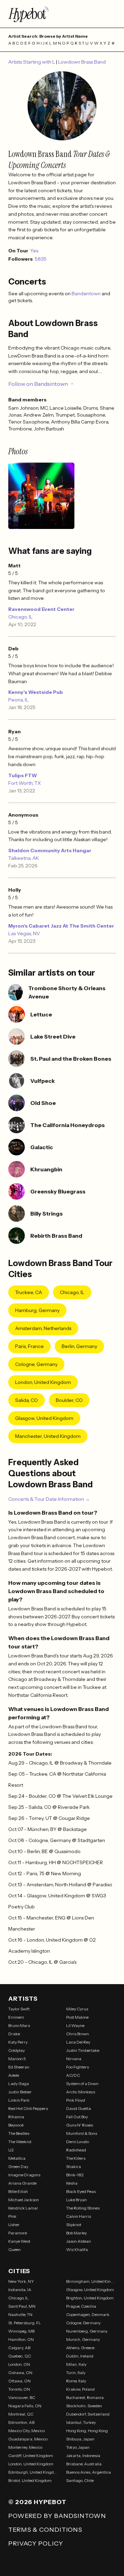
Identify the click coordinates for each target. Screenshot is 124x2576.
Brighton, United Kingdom (90, 2298)
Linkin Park (19, 2100)
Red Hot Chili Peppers (28, 2108)
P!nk (12, 2216)
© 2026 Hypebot (37, 2502)
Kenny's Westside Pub (36, 692)
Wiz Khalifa (77, 2249)
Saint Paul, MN (22, 2306)
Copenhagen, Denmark (88, 2314)
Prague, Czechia (81, 2306)
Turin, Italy (76, 2373)
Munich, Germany (83, 2339)
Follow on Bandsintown (38, 384)
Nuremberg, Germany (87, 2331)
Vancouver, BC (22, 2397)
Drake (14, 2034)
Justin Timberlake (83, 2050)
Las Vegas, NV (24, 933)
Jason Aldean (79, 2241)
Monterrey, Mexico (25, 2447)
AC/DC (73, 2075)
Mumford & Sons (82, 2133)
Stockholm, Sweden (84, 2406)
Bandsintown (87, 294)
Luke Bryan (76, 2200)
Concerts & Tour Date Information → (49, 1499)
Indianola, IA (20, 2290)
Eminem (16, 2017)
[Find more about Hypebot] (62, 14)
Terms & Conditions (45, 2530)
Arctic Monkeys (81, 2092)
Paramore (18, 2233)
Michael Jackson (24, 2200)
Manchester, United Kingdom (48, 1436)
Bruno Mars (19, 2025)
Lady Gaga (19, 2084)
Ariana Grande (22, 2183)
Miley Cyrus (77, 2009)
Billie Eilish (18, 2191)
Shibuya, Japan (80, 2439)
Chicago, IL (20, 617)
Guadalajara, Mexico (28, 2439)
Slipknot (74, 2225)
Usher (14, 2225)
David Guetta (79, 2108)
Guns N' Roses (80, 2125)
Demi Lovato (77, 2142)
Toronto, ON (19, 2389)
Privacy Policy (36, 2544)
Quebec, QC (20, 2356)
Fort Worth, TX (25, 783)
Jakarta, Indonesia (83, 2456)
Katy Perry (18, 2042)
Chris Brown (77, 2034)
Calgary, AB (19, 2348)
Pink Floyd (76, 2100)
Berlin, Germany (79, 1346)
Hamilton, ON (21, 2339)
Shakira (74, 2166)
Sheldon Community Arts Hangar (50, 850)
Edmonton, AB (21, 2422)
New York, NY (21, 2281)
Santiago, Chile (80, 2480)
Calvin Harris (79, 2216)
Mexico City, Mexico (27, 2431)
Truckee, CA (29, 1292)
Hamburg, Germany (37, 1310)
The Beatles (19, 2133)
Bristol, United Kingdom (30, 2480)
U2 (11, 2150)
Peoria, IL (18, 700)
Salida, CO (27, 1400)
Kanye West (19, 2241)
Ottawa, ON (19, 2381)
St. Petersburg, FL (25, 2323)
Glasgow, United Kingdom (44, 1418)
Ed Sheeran (19, 2067)
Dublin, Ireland (80, 2356)
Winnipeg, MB (21, 2331)
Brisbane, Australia (84, 2464)
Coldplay (17, 2050)
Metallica (17, 2158)
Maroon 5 (17, 2059)
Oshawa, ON (20, 2373)
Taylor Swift (19, 2009)
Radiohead (76, 2150)
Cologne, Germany (36, 1364)
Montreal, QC (21, 2414)
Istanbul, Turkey (81, 2422)
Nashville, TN (20, 2314)
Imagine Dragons (24, 2175)
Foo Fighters (77, 2067)
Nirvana (74, 2059)
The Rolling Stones (83, 2208)
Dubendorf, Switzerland (88, 2414)
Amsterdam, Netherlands (43, 1328)
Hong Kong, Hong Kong (87, 2431)
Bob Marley (76, 2233)
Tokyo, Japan (78, 2447)
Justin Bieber (20, 2092)
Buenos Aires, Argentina (89, 2472)
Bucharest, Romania (85, 2397)
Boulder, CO (69, 1400)
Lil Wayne (75, 2025)
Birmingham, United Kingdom (91, 2281)
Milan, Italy (76, 2364)
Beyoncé (16, 2125)
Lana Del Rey (78, 2042)
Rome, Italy (76, 2381)
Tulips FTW (23, 775)
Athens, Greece (80, 2348)
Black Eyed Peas (81, 2191)
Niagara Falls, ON (25, 2406)
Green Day (18, 2166)
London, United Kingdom (43, 1382)
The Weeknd (20, 2142)
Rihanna (16, 2117)
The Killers (76, 2158)
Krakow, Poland (80, 2389)
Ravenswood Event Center (41, 609)
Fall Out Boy (77, 2117)
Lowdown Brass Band (82, 62)
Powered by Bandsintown (57, 2516)
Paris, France (29, 1346)
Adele (14, 2075)
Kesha (72, 2183)
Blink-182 (75, 2175)
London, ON (19, 2364)
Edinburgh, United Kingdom (33, 2472)
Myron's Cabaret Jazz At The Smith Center (61, 926)
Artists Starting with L (32, 62)
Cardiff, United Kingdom (31, 2456)
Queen (14, 2249)
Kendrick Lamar (23, 2208)
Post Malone (77, 2017)
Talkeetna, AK (24, 858)
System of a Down (82, 2084)
